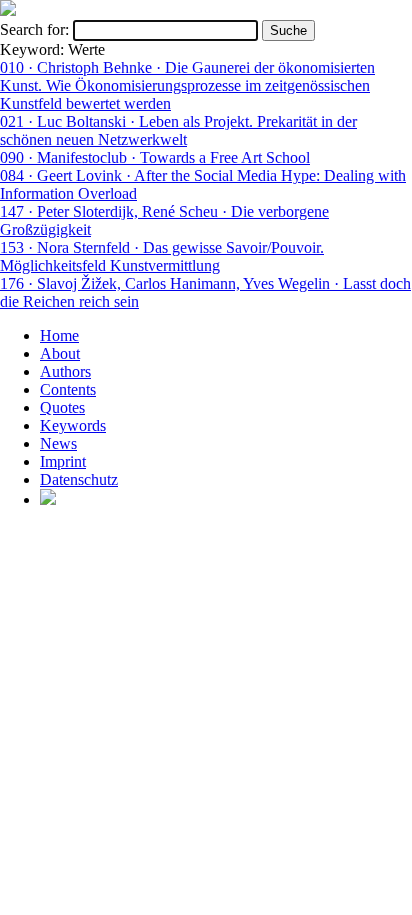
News (58, 443)
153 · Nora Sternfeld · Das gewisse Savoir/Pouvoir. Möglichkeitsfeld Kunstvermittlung (162, 256)
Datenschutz (79, 479)
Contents (68, 389)
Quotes (62, 407)
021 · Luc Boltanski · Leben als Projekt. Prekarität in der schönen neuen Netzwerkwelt (178, 130)
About (60, 353)
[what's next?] (8, 10)
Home (59, 335)
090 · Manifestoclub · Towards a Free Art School (155, 157)
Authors (65, 371)
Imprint (63, 461)
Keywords (73, 425)
